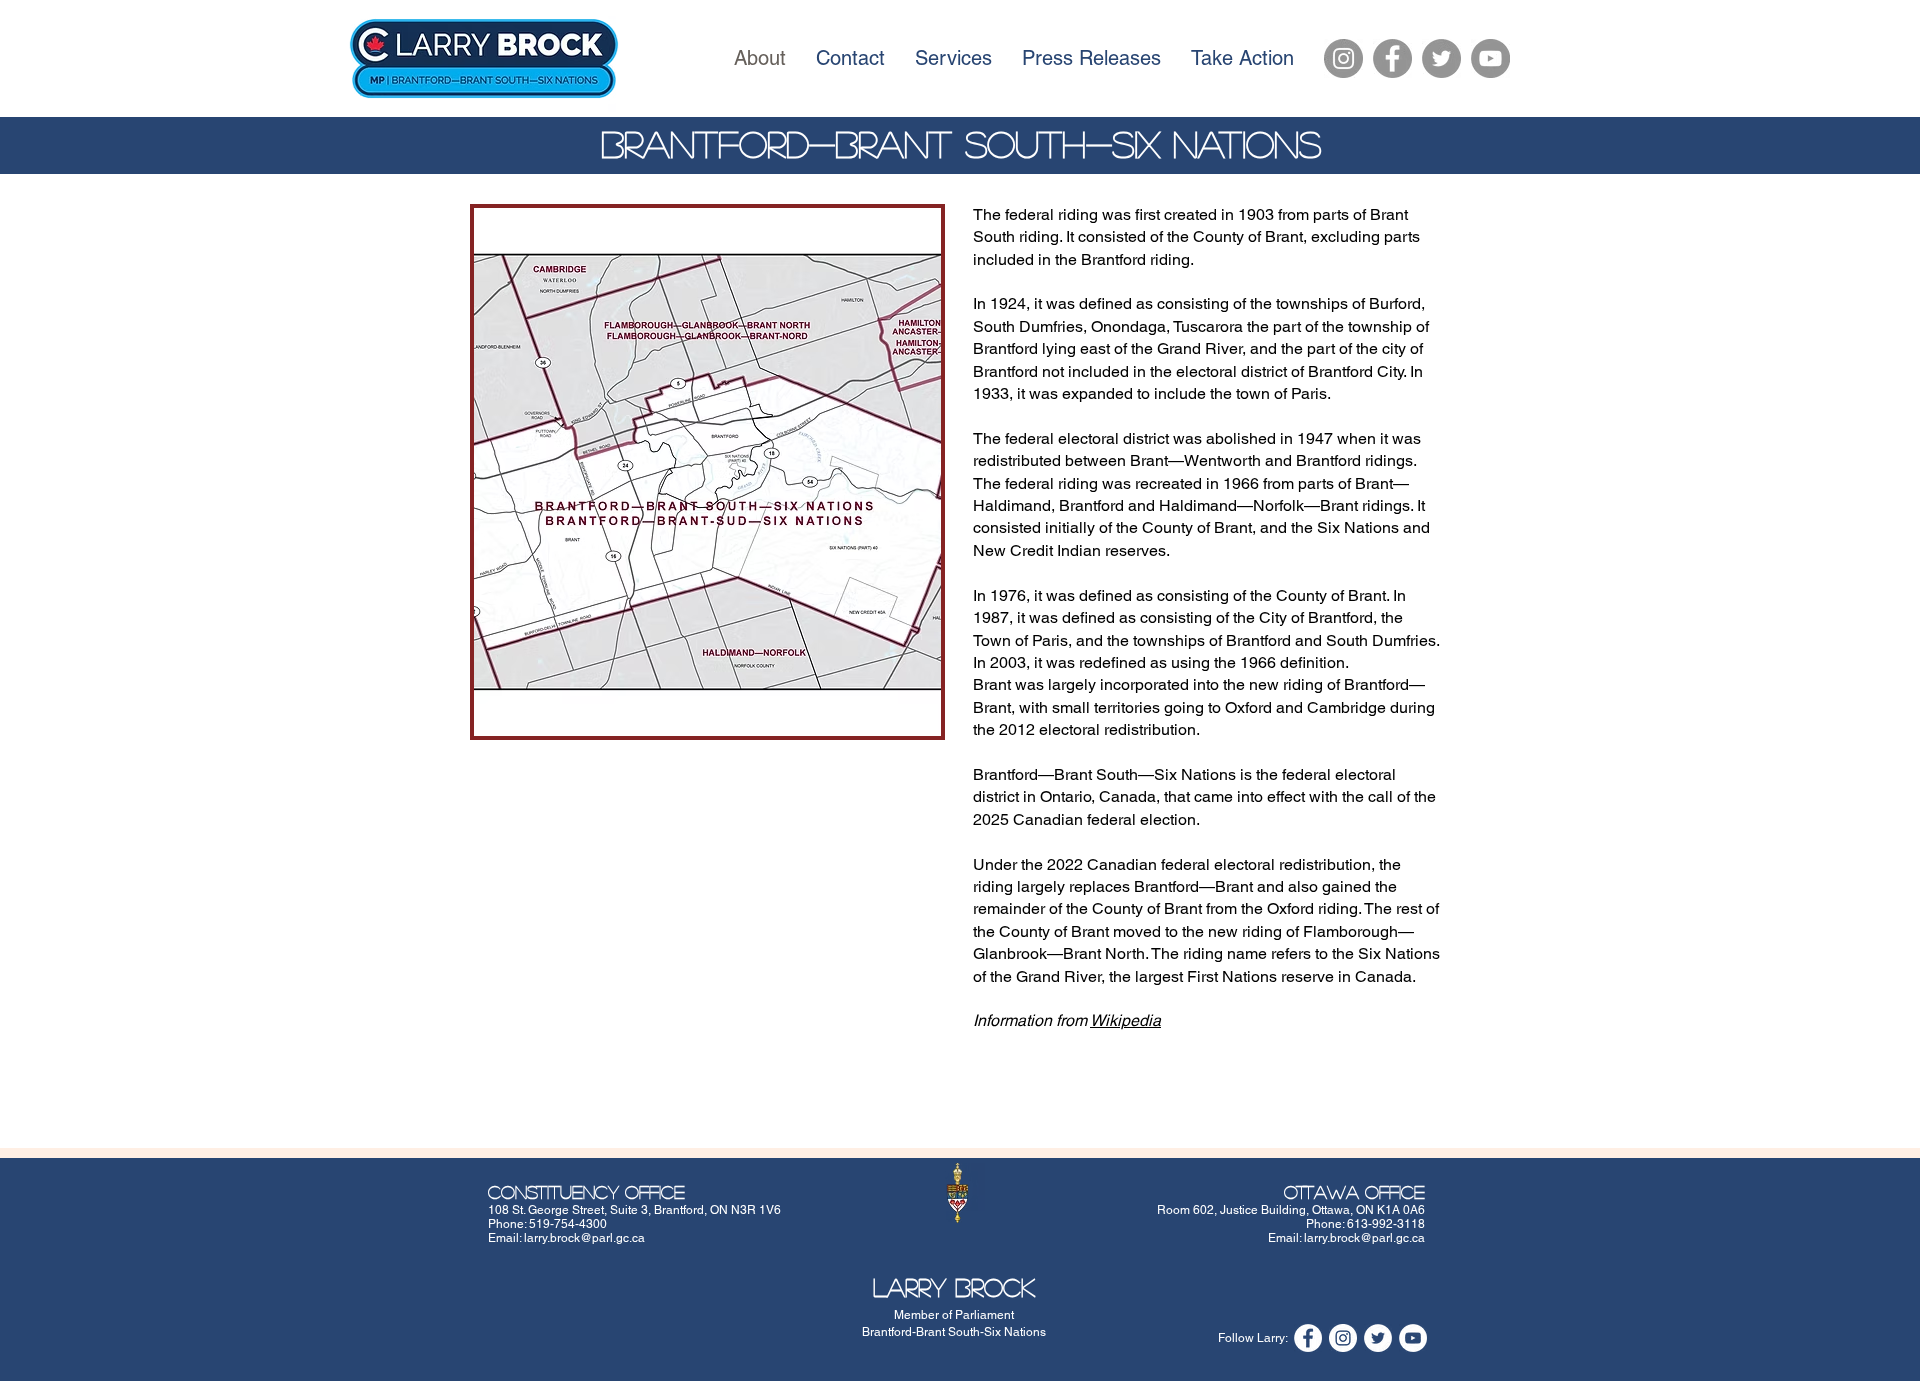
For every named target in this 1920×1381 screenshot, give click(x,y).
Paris (1309, 393)
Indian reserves (1111, 550)
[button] (707, 472)
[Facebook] (1392, 58)
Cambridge (1346, 707)
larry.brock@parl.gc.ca (584, 1238)
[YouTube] (1490, 58)
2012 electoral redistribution (1097, 729)
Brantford (1113, 259)
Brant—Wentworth (1195, 460)
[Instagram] (1343, 58)
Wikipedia (1125, 1020)
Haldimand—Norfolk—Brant (1258, 505)
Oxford (1248, 707)
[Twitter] (1441, 58)
